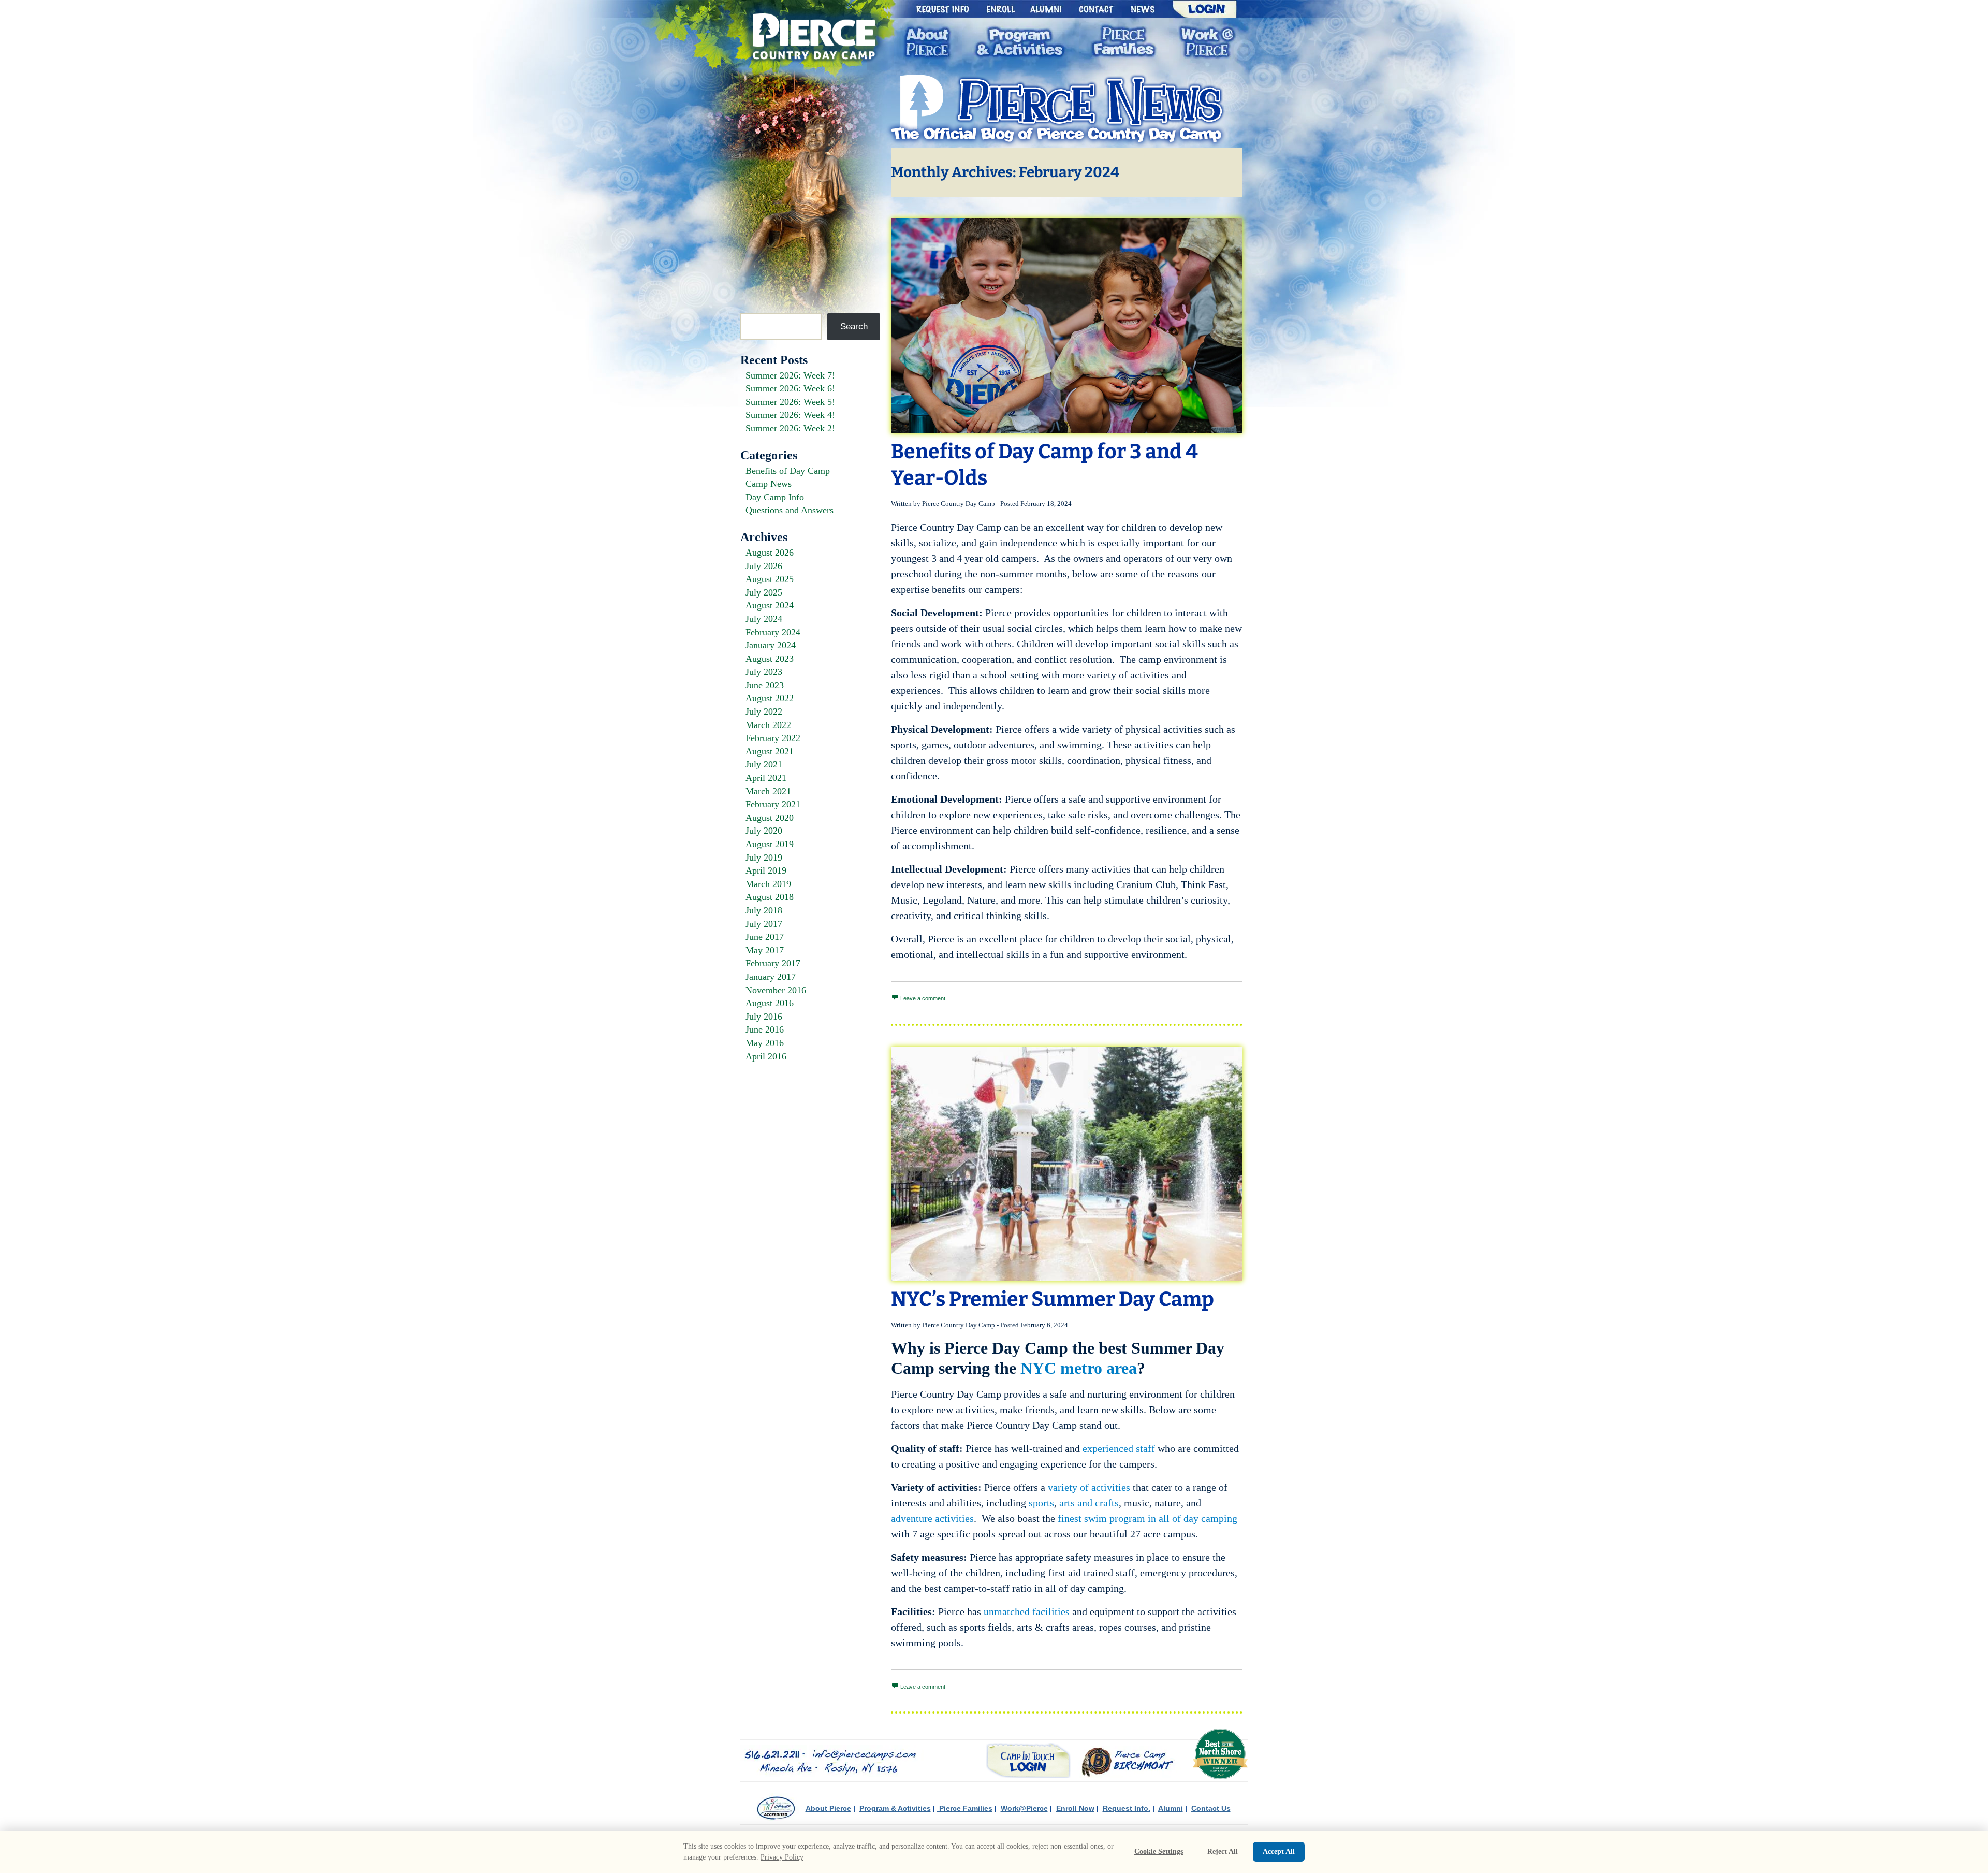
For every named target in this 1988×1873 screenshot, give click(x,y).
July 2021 (764, 764)
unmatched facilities (1027, 1611)
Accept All (1279, 1852)
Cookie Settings (1159, 1852)
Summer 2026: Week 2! (790, 428)
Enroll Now (1075, 1808)
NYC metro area (1079, 1368)
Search (854, 326)
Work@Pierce (1024, 1808)
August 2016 (770, 1003)
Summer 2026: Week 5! (790, 402)
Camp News (769, 484)
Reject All (1223, 1852)
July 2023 (764, 672)
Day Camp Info (775, 497)
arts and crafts (1089, 1503)
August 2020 (770, 818)
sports (1041, 1503)
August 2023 (770, 659)
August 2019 (770, 844)
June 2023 (765, 685)
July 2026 (764, 566)
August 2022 (770, 698)
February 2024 (773, 632)
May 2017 (765, 950)
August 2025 (770, 579)
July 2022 (764, 712)
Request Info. (1127, 1808)
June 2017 (765, 937)
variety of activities (1089, 1487)
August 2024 (770, 605)
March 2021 (768, 791)
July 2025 (764, 592)
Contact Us (1211, 1808)
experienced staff (1119, 1448)
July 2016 (764, 1017)
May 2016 (765, 1043)
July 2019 (764, 858)
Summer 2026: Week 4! (790, 415)
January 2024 (771, 645)
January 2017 (771, 977)
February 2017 (773, 963)
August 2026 (770, 553)
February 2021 (773, 804)
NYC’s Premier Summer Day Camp (1053, 1299)
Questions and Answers (790, 510)
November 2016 (776, 990)
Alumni (1171, 1808)
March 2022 (768, 725)
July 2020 (764, 831)
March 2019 (768, 884)
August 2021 (770, 751)
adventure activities (932, 1518)
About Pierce (828, 1808)
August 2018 (770, 897)
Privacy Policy (782, 1857)
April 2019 (766, 870)
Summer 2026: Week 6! (790, 388)
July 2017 (764, 924)
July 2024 (764, 619)
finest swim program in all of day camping (1146, 1518)
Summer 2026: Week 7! (790, 375)
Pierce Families (965, 1808)
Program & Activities (895, 1808)
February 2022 (773, 738)
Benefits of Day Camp (788, 471)
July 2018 (764, 910)
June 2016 (765, 1029)
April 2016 (766, 1056)
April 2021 (766, 778)
